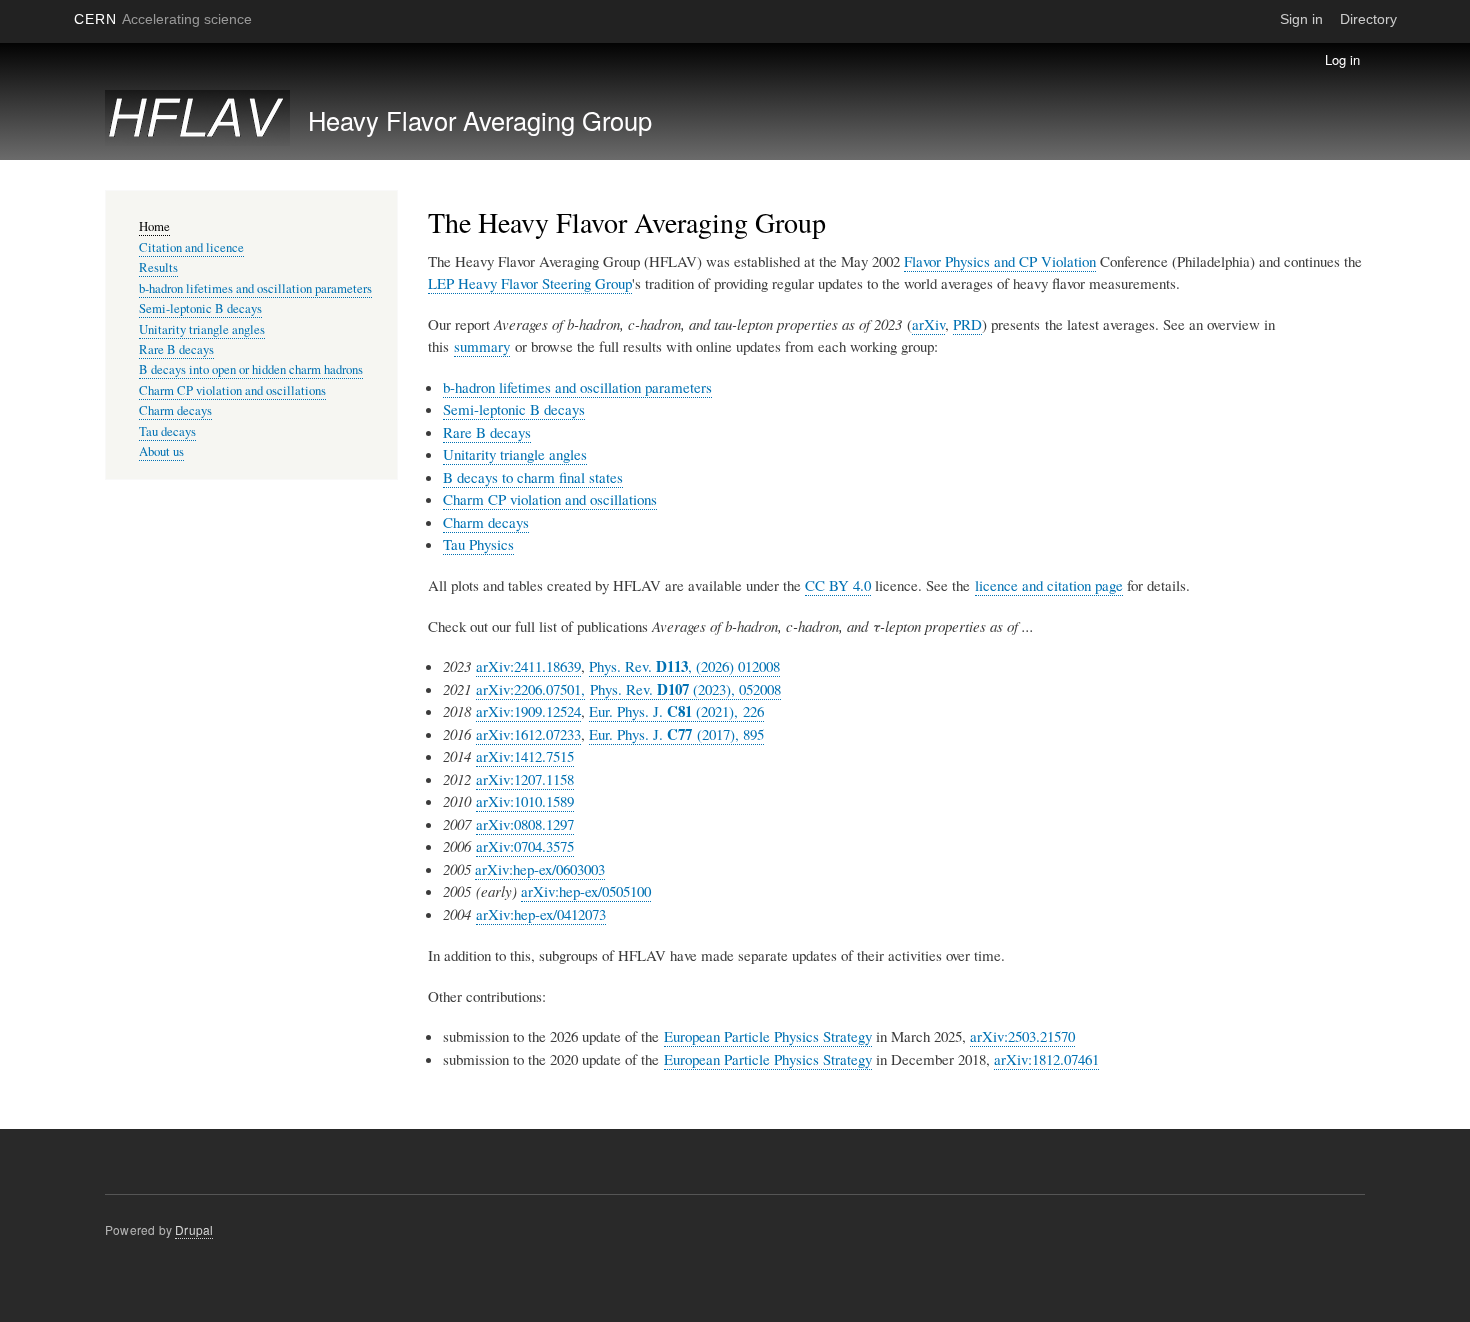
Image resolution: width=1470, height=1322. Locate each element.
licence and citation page (1049, 585)
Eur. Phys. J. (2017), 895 (676, 734)
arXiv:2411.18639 (528, 666)
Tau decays (167, 431)
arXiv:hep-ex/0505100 (586, 891)
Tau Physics (478, 544)
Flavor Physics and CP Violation (1000, 261)
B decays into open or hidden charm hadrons (251, 369)
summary (482, 346)
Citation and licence (191, 247)
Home (154, 226)
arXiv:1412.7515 (525, 756)
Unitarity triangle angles (515, 454)
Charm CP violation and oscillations (550, 499)
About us (161, 451)
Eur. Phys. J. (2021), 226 (676, 711)
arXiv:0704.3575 (525, 846)
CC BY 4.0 (838, 585)
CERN (163, 19)
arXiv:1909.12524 (528, 711)
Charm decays (486, 522)
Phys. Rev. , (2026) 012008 (684, 666)
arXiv (928, 324)
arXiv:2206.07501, (530, 689)
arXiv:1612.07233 (528, 734)
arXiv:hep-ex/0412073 (541, 914)
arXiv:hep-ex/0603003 (540, 869)
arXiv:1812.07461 (1046, 1059)
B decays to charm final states (533, 477)
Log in (1342, 59)
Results (158, 267)
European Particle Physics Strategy (768, 1036)
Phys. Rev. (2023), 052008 (685, 689)
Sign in (1301, 19)
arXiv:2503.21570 (1022, 1036)
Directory (1368, 19)
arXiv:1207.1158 (525, 779)
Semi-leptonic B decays (514, 409)
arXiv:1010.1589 (525, 801)
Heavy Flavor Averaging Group (480, 120)
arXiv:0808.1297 (525, 824)
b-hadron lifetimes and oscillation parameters (577, 387)
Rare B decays (487, 432)
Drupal (194, 1229)
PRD (967, 324)
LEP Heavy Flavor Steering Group (530, 283)
